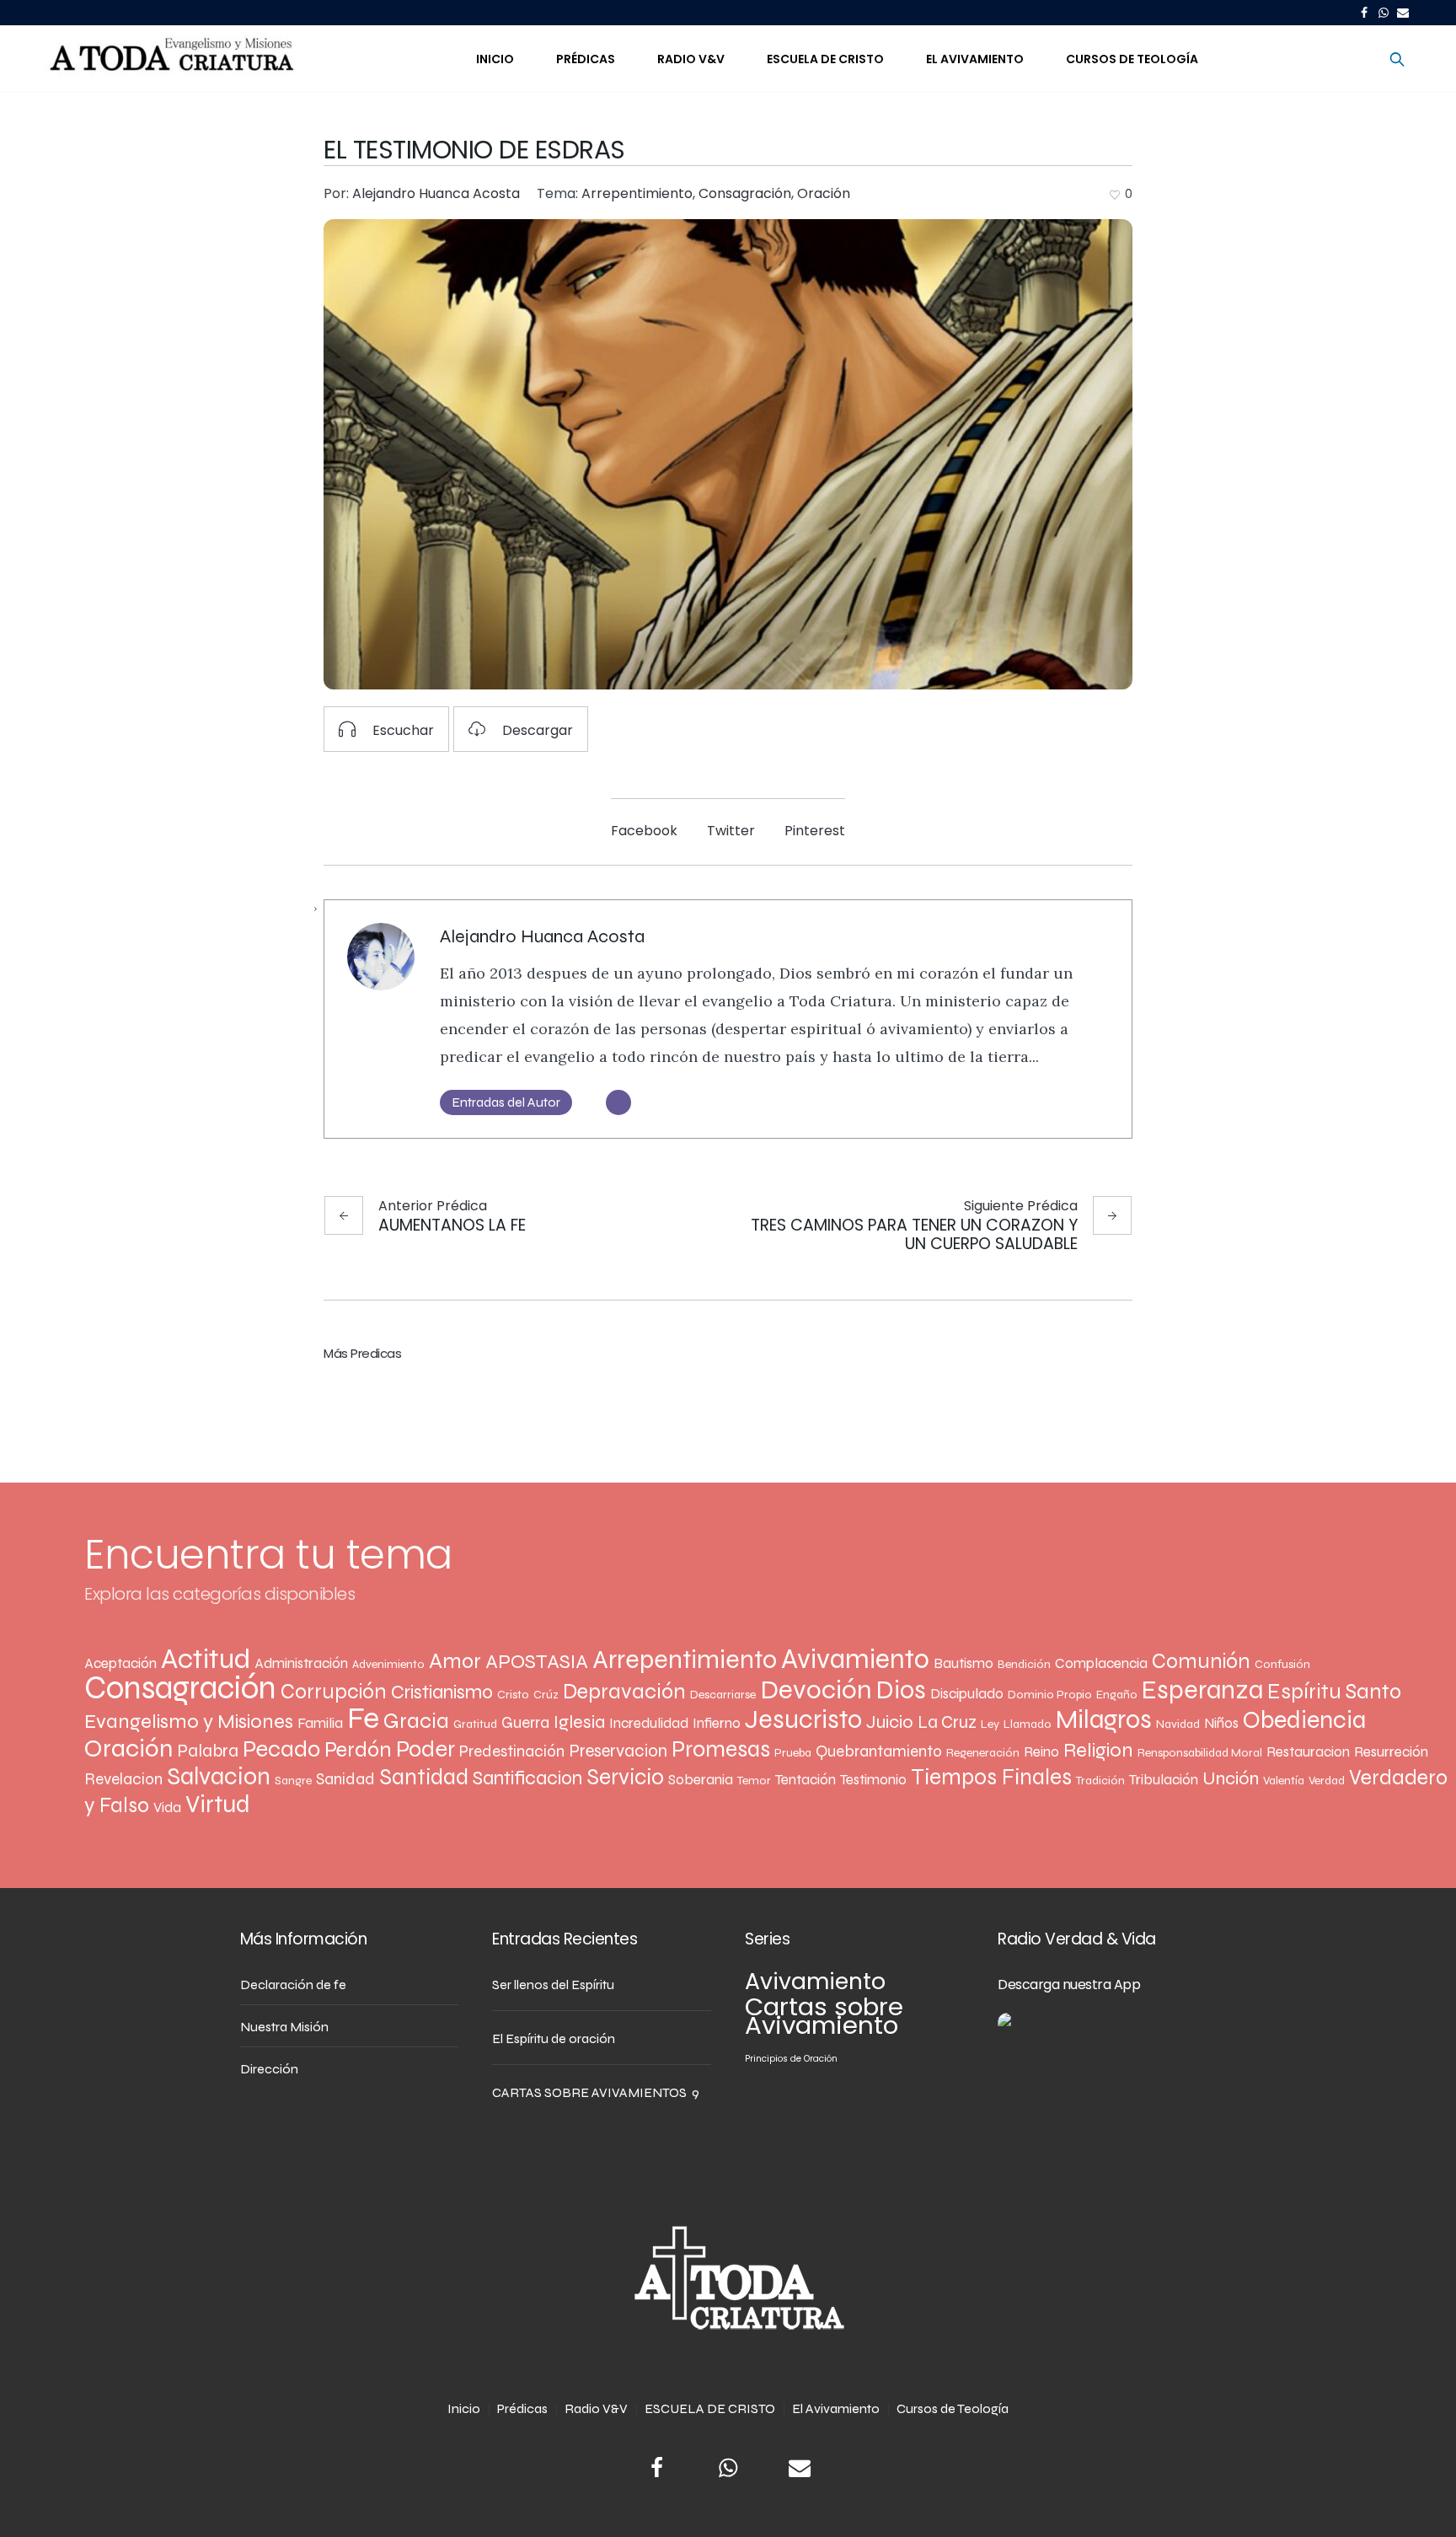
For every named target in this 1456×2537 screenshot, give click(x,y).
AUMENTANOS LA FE (452, 1224)
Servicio (625, 1777)
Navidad (1178, 1724)
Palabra (208, 1751)
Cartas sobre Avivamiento (824, 2016)
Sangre (293, 1781)
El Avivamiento (836, 2408)
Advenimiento (388, 1664)
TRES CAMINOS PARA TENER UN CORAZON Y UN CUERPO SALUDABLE (914, 1234)
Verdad (1327, 1781)
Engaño (1117, 1695)
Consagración (745, 193)
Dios (901, 1690)
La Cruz (947, 1722)
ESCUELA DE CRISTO (710, 2408)
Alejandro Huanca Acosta (542, 936)
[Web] (618, 1102)
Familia (320, 1723)
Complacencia (1101, 1663)
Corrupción (334, 1692)
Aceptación (120, 1663)
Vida (167, 1808)
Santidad (424, 1777)
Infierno (717, 1723)
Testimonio (873, 1780)
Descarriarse (723, 1695)
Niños (1221, 1723)
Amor (455, 1661)
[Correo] (1403, 13)
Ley (990, 1724)
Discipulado (967, 1694)
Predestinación (512, 1751)
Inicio (464, 2408)
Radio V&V (596, 2408)
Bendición (1024, 1664)
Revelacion (123, 1779)
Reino (1041, 1752)
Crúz (546, 1695)
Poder (426, 1749)
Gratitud (475, 1724)
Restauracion (1308, 1752)
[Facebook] (1364, 13)
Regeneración (983, 1753)
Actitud (206, 1659)
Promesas (721, 1749)
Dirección (269, 2069)
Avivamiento (855, 1659)
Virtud (218, 1804)
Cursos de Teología (953, 2408)
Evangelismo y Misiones (189, 1722)
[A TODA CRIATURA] (728, 2279)
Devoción (816, 1690)
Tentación (806, 1780)
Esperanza (1202, 1690)
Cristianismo (442, 1692)
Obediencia (1304, 1720)
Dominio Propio (1050, 1695)
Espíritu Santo (1334, 1691)
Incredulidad (649, 1723)
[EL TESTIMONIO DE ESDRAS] (728, 454)
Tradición (1100, 1781)
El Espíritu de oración (554, 2038)
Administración (301, 1663)
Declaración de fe (293, 1985)
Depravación (624, 1691)
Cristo (513, 1695)
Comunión (1201, 1661)
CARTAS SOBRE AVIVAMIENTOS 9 (596, 2092)
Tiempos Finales (991, 1777)
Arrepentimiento (637, 193)
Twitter (731, 831)
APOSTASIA (537, 1662)
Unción (1231, 1778)
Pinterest (815, 831)
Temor (754, 1781)
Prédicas (522, 2408)
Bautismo (964, 1663)
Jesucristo (803, 1719)
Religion (1098, 1750)
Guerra (525, 1722)
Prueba (793, 1753)
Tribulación (1164, 1780)
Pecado (281, 1749)
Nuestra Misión (284, 2027)
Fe (363, 1718)
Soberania (701, 1780)
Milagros (1104, 1719)
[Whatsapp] (1384, 13)
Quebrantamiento (879, 1751)
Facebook (644, 831)
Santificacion (527, 1778)
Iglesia (579, 1722)
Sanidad (345, 1779)
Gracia (416, 1721)
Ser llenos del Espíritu (553, 1985)
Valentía (1284, 1781)
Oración (824, 193)
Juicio (890, 1722)
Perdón (358, 1749)
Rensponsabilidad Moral (1200, 1753)
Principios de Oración (791, 2059)
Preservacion (618, 1751)
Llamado (1028, 1724)
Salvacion (219, 1777)
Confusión (1282, 1664)
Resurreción (1391, 1752)
